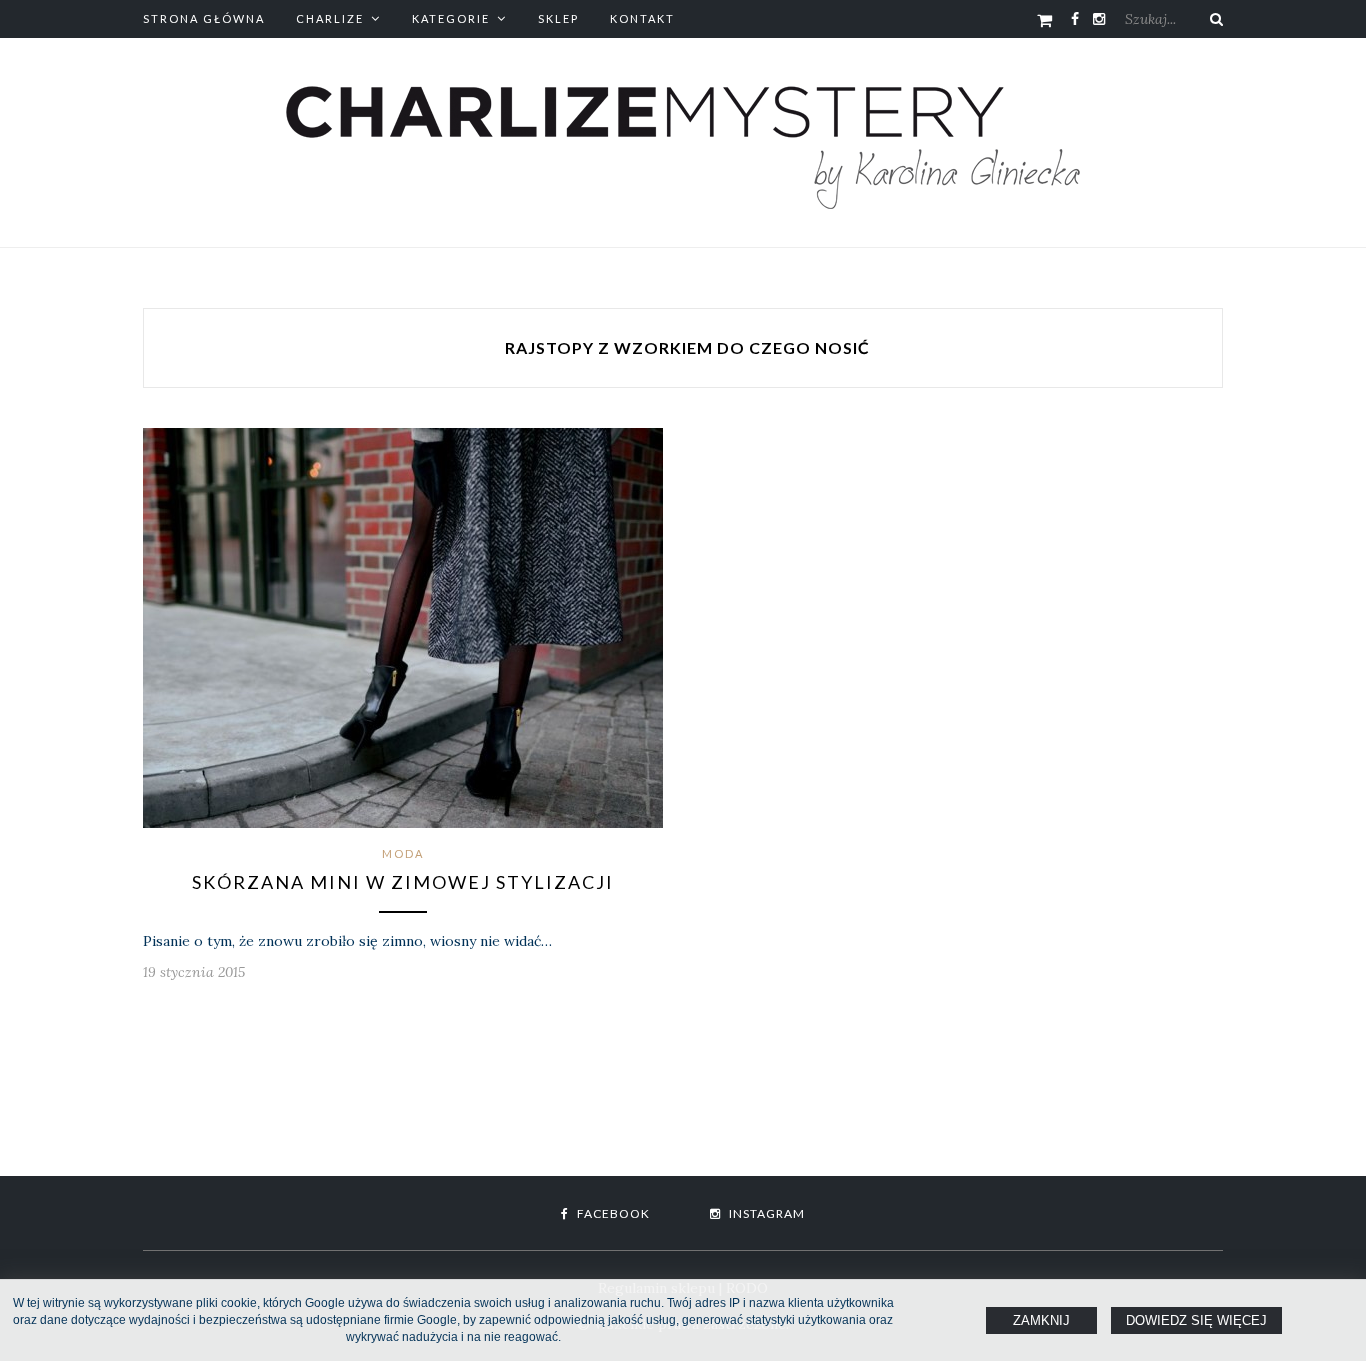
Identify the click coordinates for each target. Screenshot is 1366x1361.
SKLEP (558, 18)
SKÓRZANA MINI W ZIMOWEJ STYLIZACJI (403, 882)
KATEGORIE (451, 18)
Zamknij (1041, 1320)
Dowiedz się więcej (1196, 1320)
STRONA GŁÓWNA (204, 18)
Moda (403, 853)
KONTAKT (642, 18)
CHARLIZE (330, 18)
